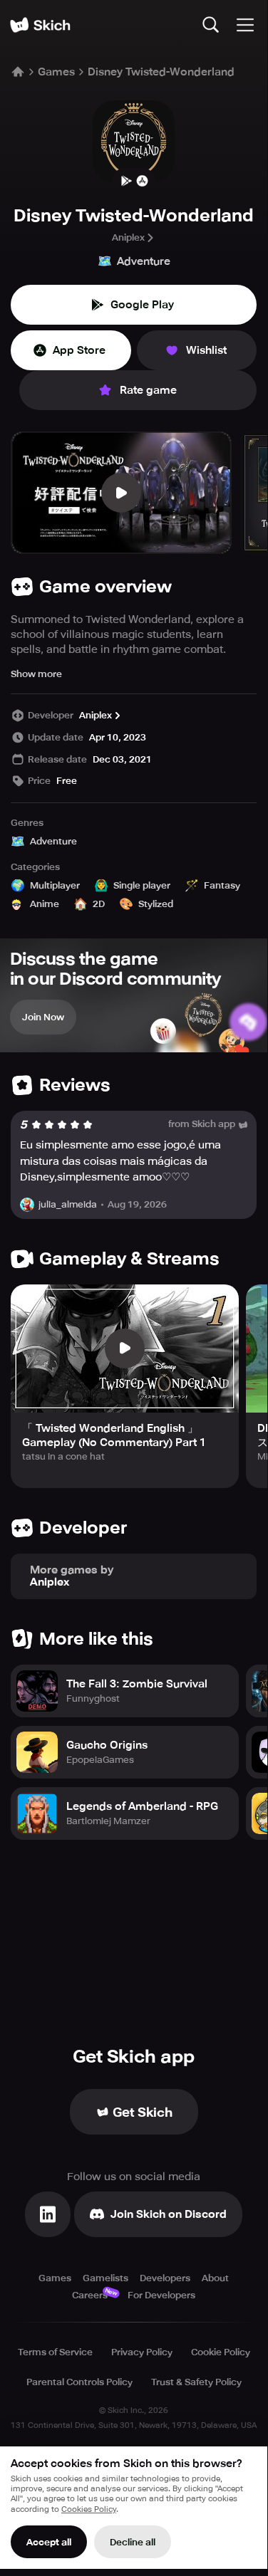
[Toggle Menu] (245, 25)
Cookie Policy (221, 2352)
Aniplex (128, 237)
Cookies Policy (89, 2509)
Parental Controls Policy (79, 2382)
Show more (36, 674)
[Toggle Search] (211, 25)
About (215, 2278)
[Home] (40, 25)
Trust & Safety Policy (196, 2382)
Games (56, 72)
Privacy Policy (142, 2352)
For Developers (161, 2295)
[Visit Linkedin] (48, 2214)
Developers (165, 2278)
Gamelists (105, 2278)
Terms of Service (55, 2352)
